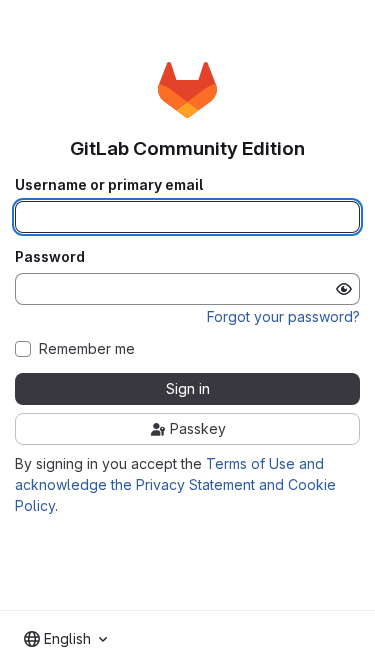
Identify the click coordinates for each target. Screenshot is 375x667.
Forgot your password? (283, 316)
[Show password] (344, 289)
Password (50, 257)
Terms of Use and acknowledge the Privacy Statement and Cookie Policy (175, 484)
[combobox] (65, 639)
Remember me (87, 349)
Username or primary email (109, 185)
